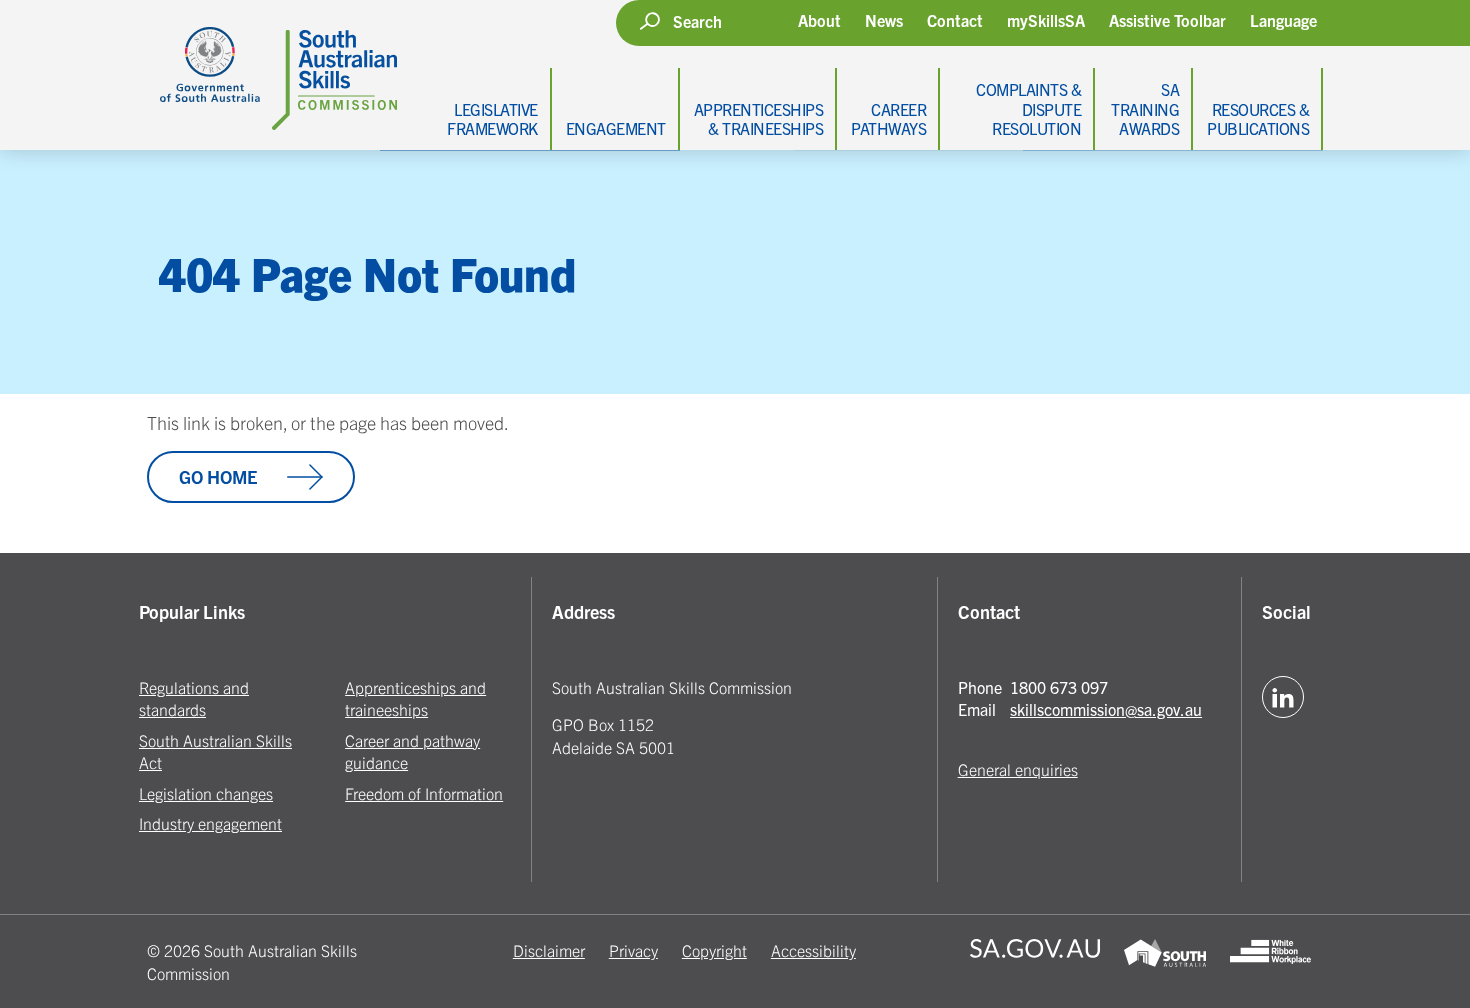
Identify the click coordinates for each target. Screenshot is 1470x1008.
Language (1283, 20)
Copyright (714, 950)
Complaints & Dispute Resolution (1028, 108)
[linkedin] (1283, 697)
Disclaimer (549, 950)
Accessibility (813, 950)
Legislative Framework (492, 118)
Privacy (633, 950)
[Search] (650, 21)
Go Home (218, 476)
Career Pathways (888, 118)
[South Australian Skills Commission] (272, 65)
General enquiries (1018, 769)
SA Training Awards (1145, 108)
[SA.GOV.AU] (1035, 961)
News (884, 20)
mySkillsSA (1046, 20)
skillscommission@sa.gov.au (1106, 709)
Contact (955, 20)
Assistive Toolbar (1167, 20)
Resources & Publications (1258, 118)
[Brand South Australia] (1164, 961)
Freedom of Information (424, 793)
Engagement (616, 128)
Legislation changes (206, 793)
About (819, 20)
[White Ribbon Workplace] (1270, 961)
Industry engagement (210, 823)
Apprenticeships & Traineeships (759, 118)
